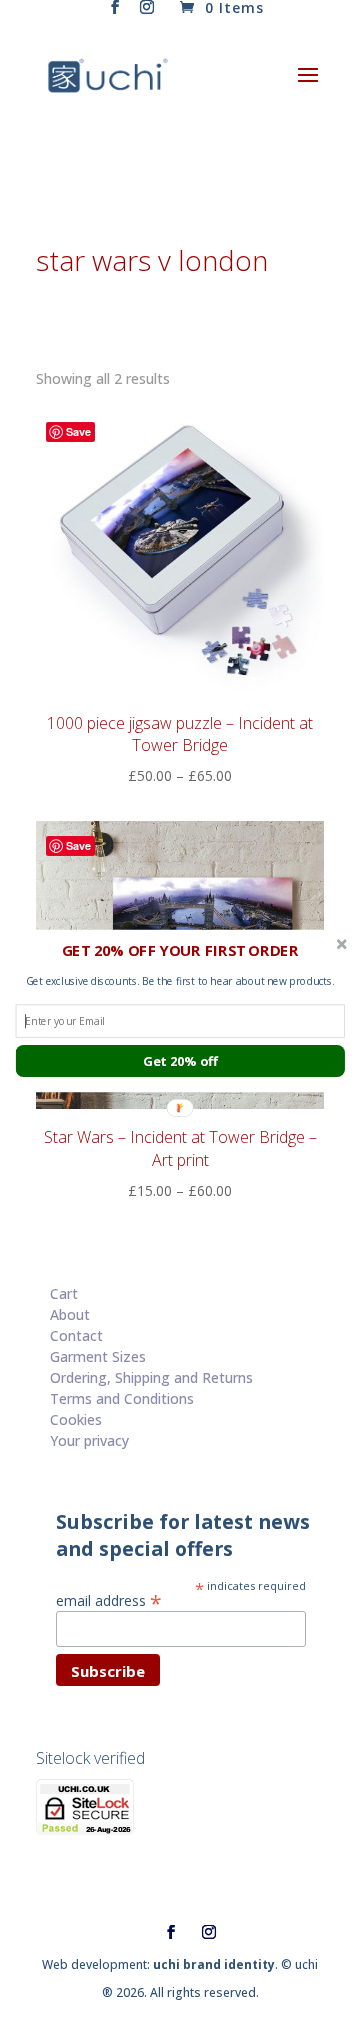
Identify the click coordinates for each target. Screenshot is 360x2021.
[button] (180, 950)
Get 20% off (180, 1060)
